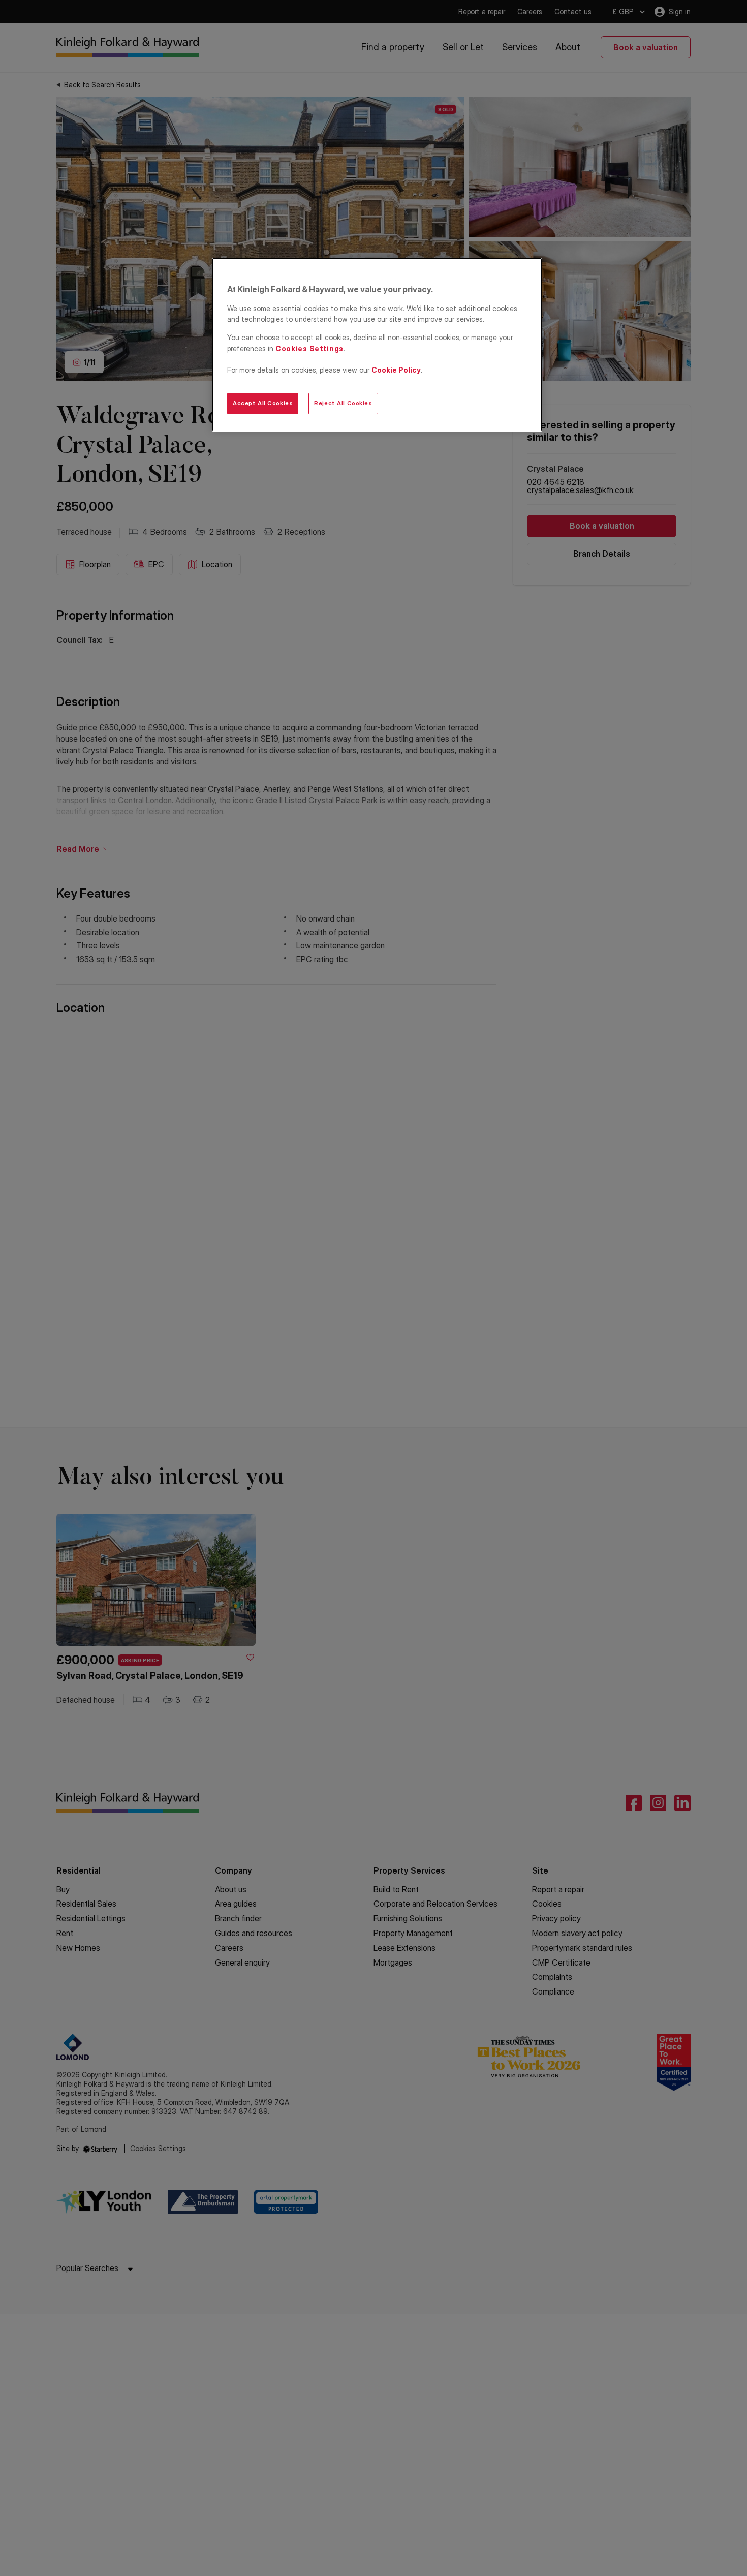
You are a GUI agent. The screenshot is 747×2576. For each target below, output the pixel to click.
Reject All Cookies (343, 403)
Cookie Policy (396, 370)
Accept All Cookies (263, 403)
